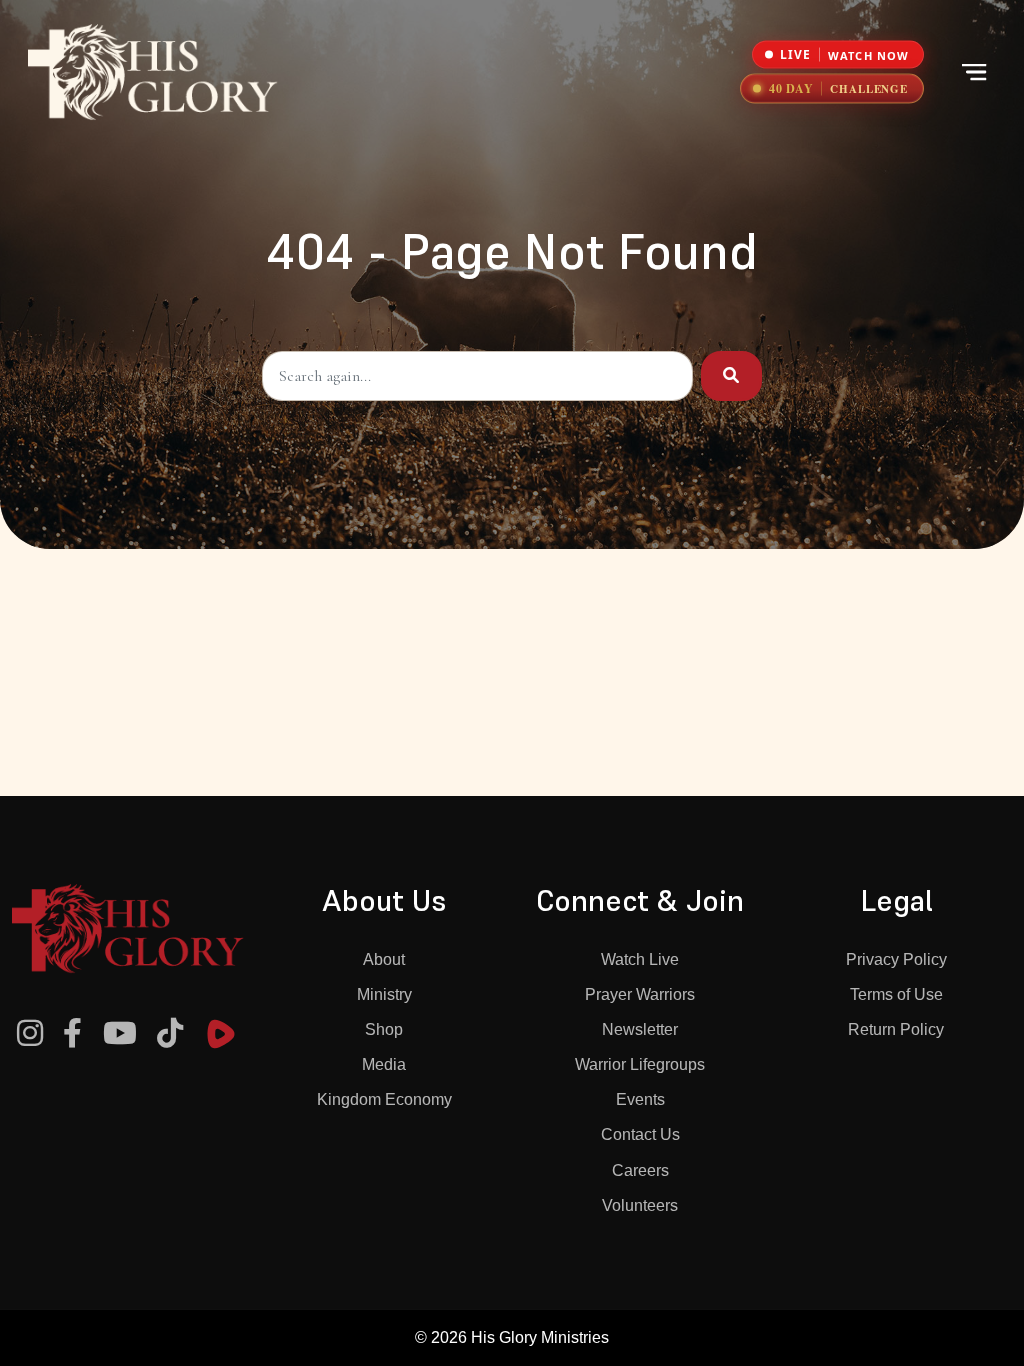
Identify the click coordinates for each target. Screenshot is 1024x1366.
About (384, 959)
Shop (384, 1029)
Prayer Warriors (640, 994)
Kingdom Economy (384, 1099)
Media (384, 1064)
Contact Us (640, 1134)
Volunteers (640, 1205)
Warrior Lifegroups (640, 1064)
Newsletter (640, 1029)
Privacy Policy (896, 959)
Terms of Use (896, 994)
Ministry (384, 994)
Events (640, 1099)
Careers (640, 1170)
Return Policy (896, 1029)
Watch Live (640, 959)
